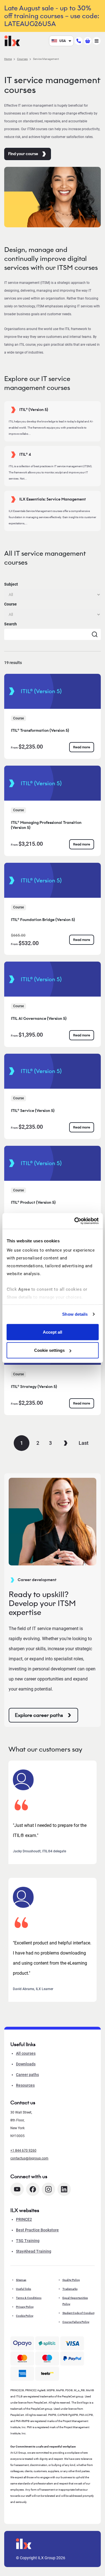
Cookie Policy (25, 2316)
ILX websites (25, 2210)
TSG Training (28, 2241)
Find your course (23, 154)
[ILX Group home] (12, 40)
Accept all (53, 1332)
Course (11, 604)
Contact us (23, 2103)
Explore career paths (39, 1715)
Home (8, 59)
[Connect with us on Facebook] (33, 2189)
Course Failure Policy (76, 2322)
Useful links (24, 2289)
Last (84, 1443)
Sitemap (21, 2280)
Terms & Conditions (29, 2298)
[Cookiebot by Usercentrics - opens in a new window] (75, 1221)
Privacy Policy (25, 2307)
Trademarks (70, 2289)
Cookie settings (49, 1350)
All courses (26, 2053)
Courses (22, 59)
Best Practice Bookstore (37, 2230)
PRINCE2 (24, 2219)
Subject (11, 584)
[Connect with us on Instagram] (48, 2189)
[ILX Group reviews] (47, 2374)
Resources (25, 2085)
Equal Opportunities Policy (75, 2301)
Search (11, 624)
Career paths (27, 2075)
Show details (75, 1314)
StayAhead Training (34, 2251)
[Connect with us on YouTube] (17, 2189)
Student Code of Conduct (78, 2313)
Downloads (26, 2064)
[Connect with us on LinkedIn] (64, 2189)
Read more (82, 747)
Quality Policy (71, 2280)
